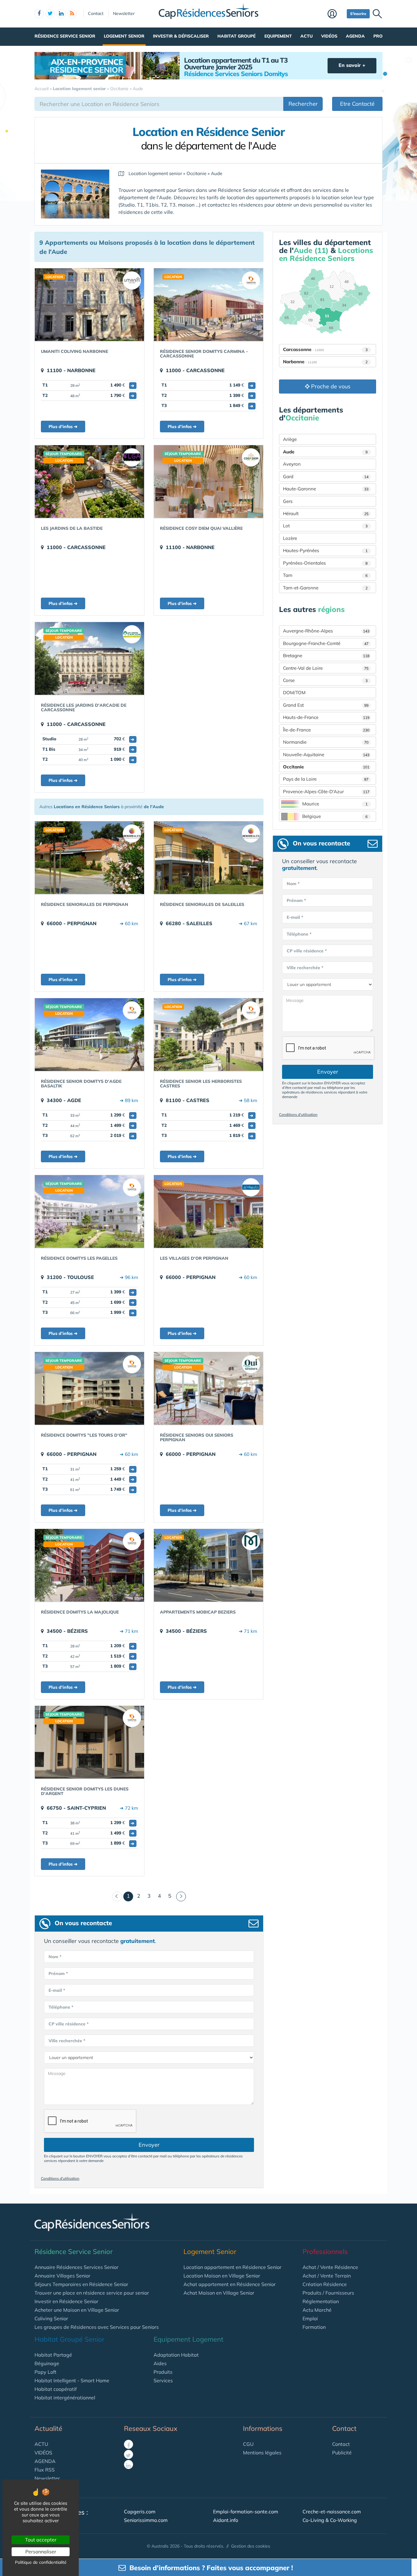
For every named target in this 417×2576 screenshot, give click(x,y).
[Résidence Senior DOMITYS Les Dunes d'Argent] (89, 1742)
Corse (325, 680)
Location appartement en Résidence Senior (232, 2267)
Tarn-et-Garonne (325, 588)
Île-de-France (326, 730)
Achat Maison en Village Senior (219, 2293)
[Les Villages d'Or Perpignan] (209, 1211)
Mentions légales (262, 2453)
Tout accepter (41, 2540)
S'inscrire (358, 14)
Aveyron (292, 464)
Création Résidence (325, 2284)
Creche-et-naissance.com (332, 2512)
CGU (248, 2444)
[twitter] (50, 14)
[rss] (72, 14)
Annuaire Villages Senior (62, 2276)
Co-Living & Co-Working (330, 2520)
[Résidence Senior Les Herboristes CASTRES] (209, 1035)
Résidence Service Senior (65, 36)
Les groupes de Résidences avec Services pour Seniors (97, 2327)
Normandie (326, 742)
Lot (325, 526)
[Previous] (117, 1896)
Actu (306, 36)
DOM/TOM (294, 693)
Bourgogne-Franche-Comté (326, 643)
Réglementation (321, 2301)
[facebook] (39, 14)
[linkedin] (61, 14)
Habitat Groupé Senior (69, 2339)
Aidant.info (226, 2520)
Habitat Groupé (236, 36)
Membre (336, 14)
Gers (288, 501)
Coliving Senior (51, 2318)
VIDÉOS (43, 2453)
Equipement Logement (189, 2339)
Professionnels (325, 2252)
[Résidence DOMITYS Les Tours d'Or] (89, 1388)
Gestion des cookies (251, 2546)
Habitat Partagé (53, 2355)
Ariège (290, 439)
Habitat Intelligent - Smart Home (72, 2380)
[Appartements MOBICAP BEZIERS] (209, 1565)
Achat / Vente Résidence (330, 2267)
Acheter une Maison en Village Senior (77, 2310)
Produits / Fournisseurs (328, 2293)
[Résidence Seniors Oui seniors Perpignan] (209, 1388)
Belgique (335, 816)
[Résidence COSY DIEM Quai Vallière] (209, 482)
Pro (378, 36)
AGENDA (45, 2461)
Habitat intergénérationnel (65, 2398)
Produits (163, 2372)
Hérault (326, 513)
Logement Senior (124, 36)
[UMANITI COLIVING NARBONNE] (89, 305)
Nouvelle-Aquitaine (326, 755)
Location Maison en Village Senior (222, 2276)
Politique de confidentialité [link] (41, 2562)
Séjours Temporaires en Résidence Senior (81, 2284)
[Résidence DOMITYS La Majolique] (89, 1565)
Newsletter (124, 13)
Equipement (278, 36)
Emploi (310, 2318)
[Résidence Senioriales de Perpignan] (89, 858)
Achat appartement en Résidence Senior (230, 2284)
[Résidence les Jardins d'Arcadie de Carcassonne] (89, 658)
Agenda (355, 36)
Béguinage (47, 2363)
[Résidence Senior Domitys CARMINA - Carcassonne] (209, 305)
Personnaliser (41, 2552)
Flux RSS (45, 2470)
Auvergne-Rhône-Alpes (326, 631)
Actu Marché (317, 2310)
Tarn (325, 575)
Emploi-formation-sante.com (246, 2512)
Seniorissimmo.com (146, 2520)
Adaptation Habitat (176, 2355)
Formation (314, 2327)
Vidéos (329, 36)
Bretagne (326, 656)
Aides (160, 2363)
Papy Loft (45, 2372)
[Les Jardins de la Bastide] (89, 482)
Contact (96, 13)
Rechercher (303, 104)
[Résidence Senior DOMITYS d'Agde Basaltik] (89, 1035)
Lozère (290, 538)
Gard (326, 476)
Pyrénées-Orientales (325, 563)
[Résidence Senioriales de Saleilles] (209, 858)
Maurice (335, 804)
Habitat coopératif (56, 2389)
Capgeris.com (140, 2512)
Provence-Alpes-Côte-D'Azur (326, 791)
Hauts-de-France (326, 717)
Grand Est (326, 705)
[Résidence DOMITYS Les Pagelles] (89, 1211)
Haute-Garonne (326, 489)
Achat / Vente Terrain (327, 2276)
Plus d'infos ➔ (63, 427)
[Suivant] (181, 1896)
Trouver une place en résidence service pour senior (92, 2293)
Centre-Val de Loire (326, 668)
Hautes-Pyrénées (325, 550)
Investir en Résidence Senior (66, 2301)
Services (163, 2380)
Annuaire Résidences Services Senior (76, 2267)
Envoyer (149, 2145)
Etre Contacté (357, 104)
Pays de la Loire (326, 779)
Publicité (342, 2453)
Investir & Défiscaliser (181, 36)
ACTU (41, 2444)
